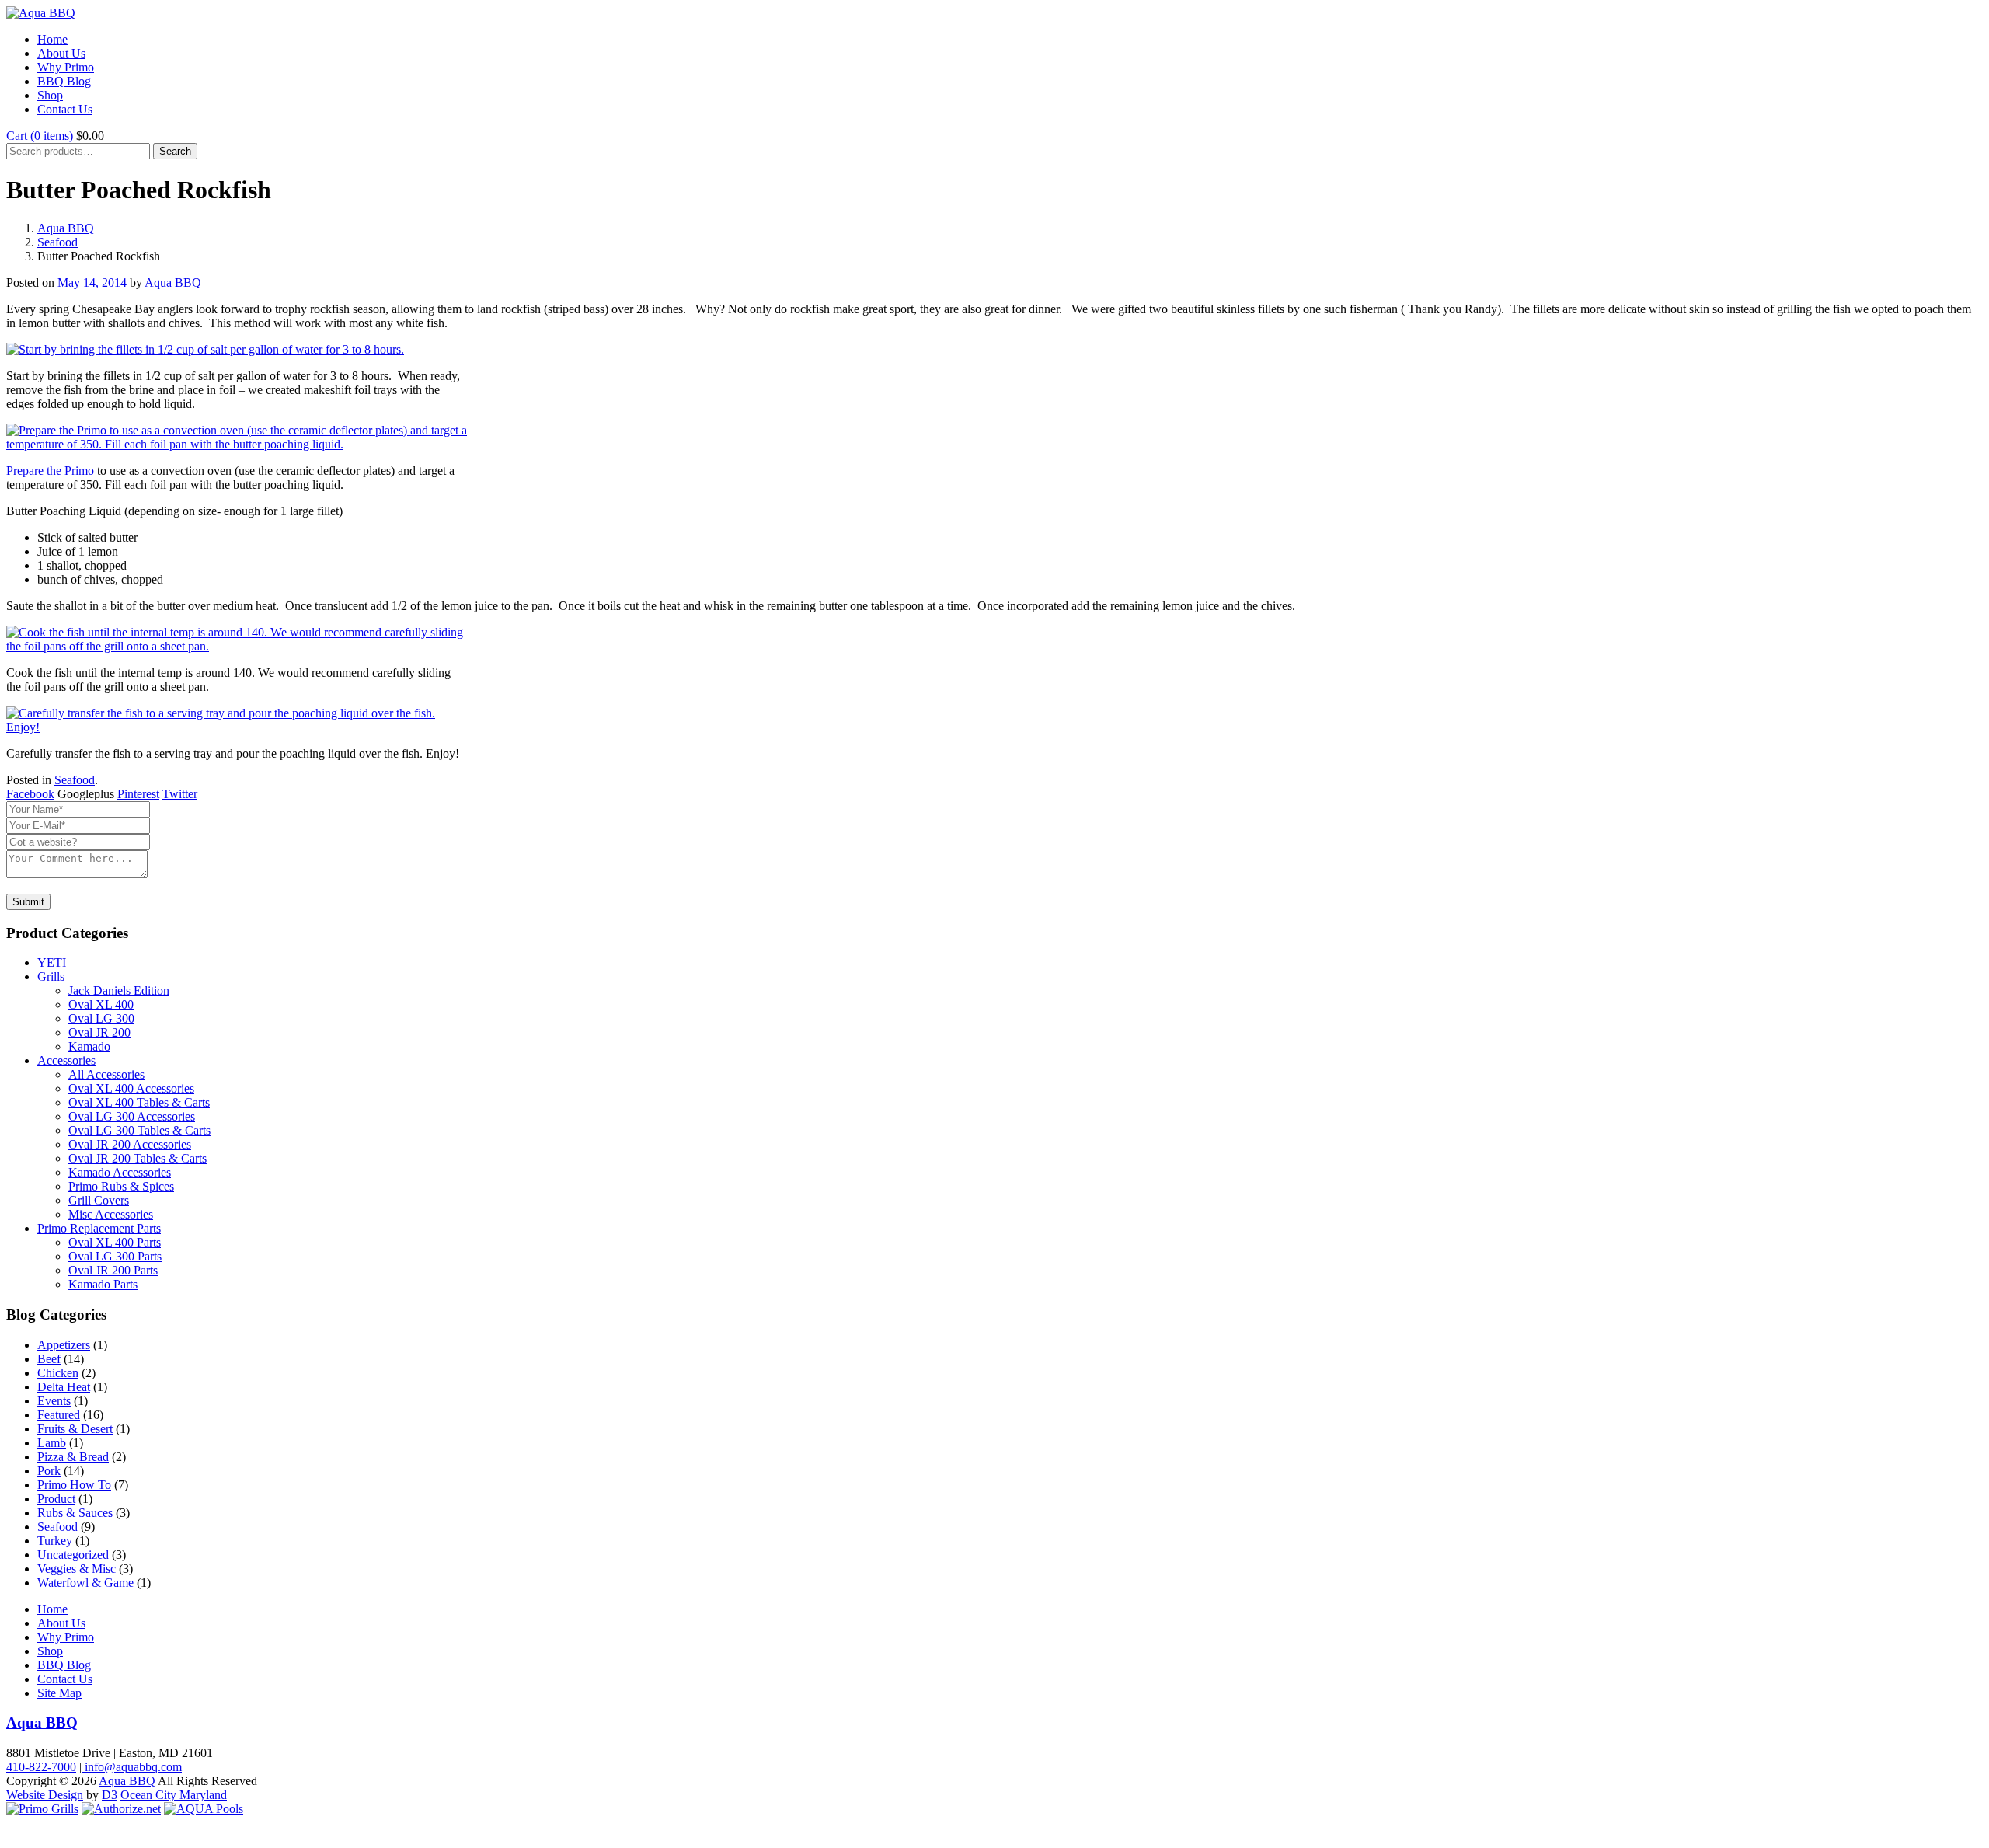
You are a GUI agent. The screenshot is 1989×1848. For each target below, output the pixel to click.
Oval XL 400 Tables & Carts (139, 1102)
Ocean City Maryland (174, 1795)
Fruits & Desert (75, 1429)
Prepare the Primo (50, 471)
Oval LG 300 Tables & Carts (139, 1130)
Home (52, 39)
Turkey (55, 1541)
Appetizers (64, 1345)
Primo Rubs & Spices (121, 1186)
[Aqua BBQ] (41, 13)
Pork (49, 1471)
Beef (49, 1359)
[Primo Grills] (42, 1809)
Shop (50, 95)
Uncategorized (73, 1555)
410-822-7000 (41, 1767)
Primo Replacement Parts (99, 1228)
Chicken (58, 1373)
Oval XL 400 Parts (115, 1242)
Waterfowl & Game (85, 1583)
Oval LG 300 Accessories (132, 1116)
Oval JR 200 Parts (113, 1270)
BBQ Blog (64, 81)
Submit (28, 902)
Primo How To (74, 1485)
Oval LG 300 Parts (115, 1256)
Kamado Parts (103, 1284)
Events (54, 1401)
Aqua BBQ (66, 228)
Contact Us (65, 109)
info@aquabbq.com (132, 1767)
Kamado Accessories (120, 1172)
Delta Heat (64, 1387)
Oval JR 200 (99, 1032)
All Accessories (106, 1074)
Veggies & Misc (77, 1569)
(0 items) (41, 136)
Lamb (52, 1443)
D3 (110, 1795)
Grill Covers (99, 1200)
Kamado (89, 1046)
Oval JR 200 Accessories (130, 1144)
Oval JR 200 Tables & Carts (138, 1158)
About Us (61, 53)
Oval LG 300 (101, 1018)
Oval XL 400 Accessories (131, 1088)
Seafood (57, 242)
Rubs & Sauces (75, 1513)
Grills (51, 976)
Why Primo (66, 67)
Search (175, 151)
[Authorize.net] (121, 1809)
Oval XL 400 (101, 1004)
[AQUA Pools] (204, 1809)
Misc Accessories (111, 1214)
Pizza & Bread (73, 1457)
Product (56, 1499)
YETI (52, 962)
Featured (59, 1415)
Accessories (66, 1060)
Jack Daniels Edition (119, 990)
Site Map (59, 1693)
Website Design (45, 1795)
